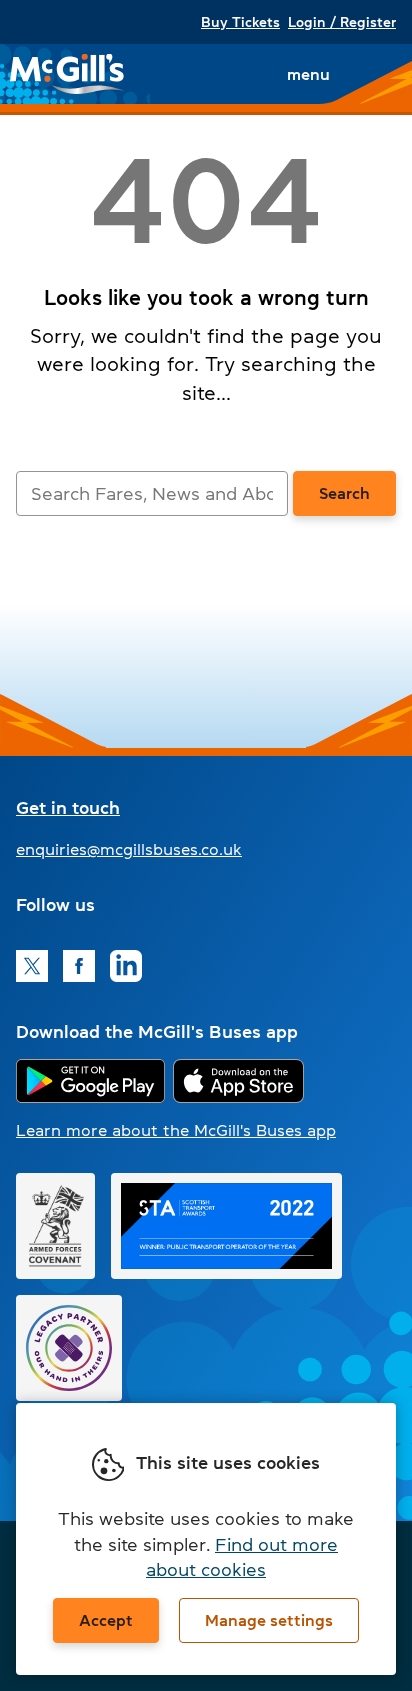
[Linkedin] (126, 966)
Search (344, 493)
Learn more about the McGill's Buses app (176, 1130)
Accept (106, 1620)
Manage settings (269, 1620)
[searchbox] (152, 493)
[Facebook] (79, 966)
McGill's (68, 74)
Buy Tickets (240, 22)
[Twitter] (32, 966)
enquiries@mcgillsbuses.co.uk (129, 849)
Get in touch (68, 808)
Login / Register (342, 22)
